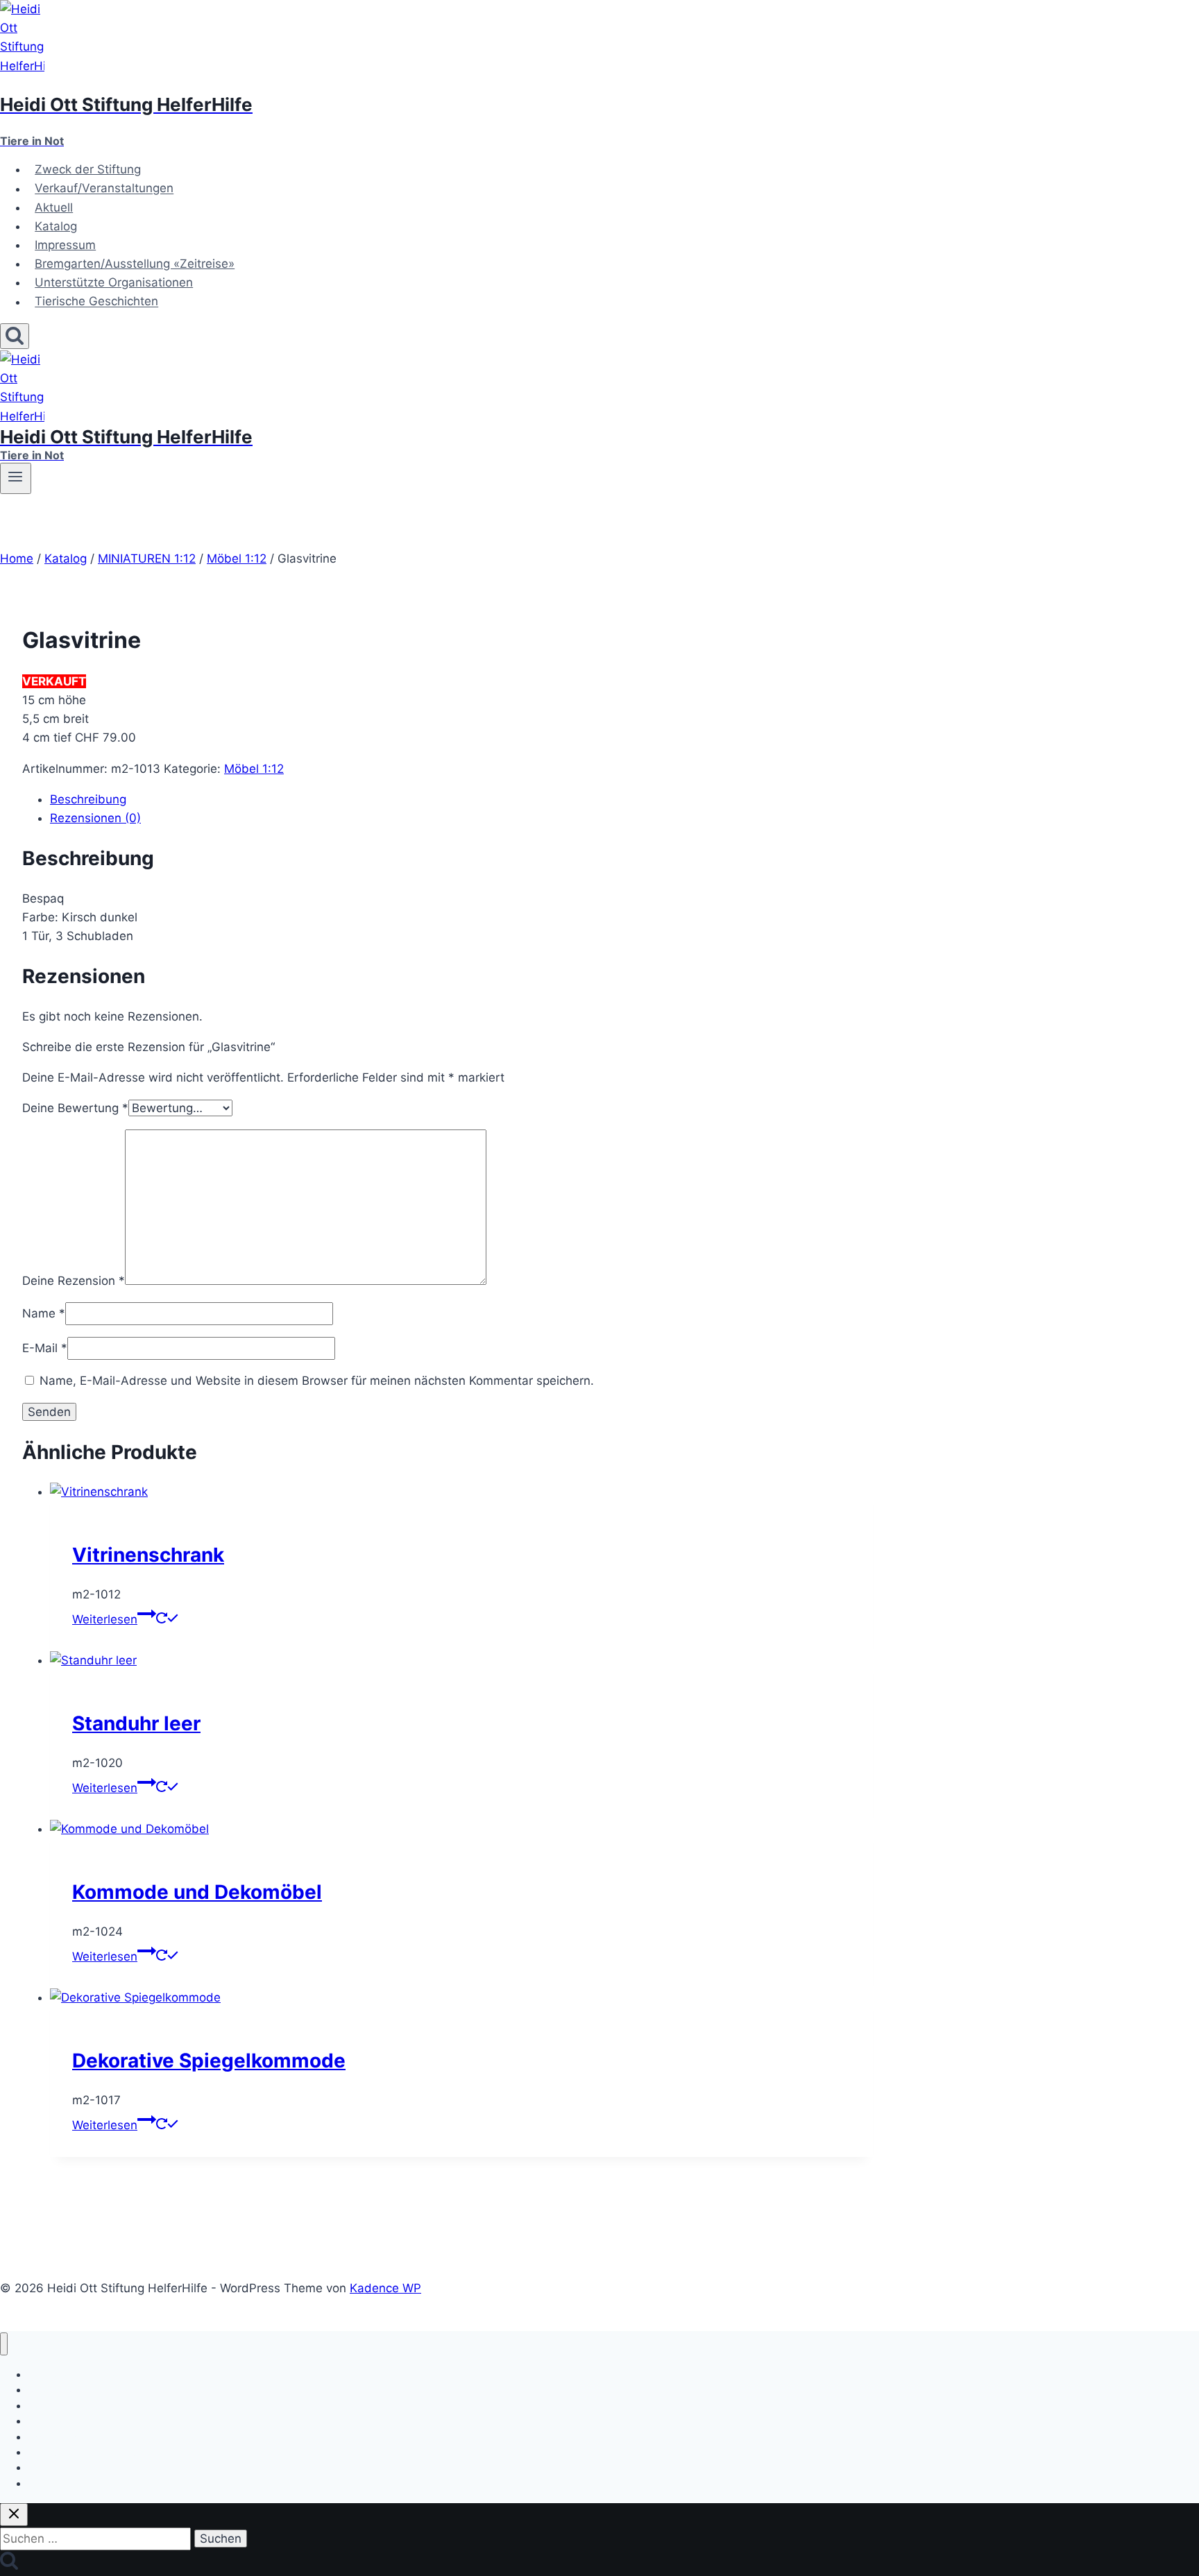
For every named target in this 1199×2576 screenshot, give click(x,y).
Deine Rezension (74, 1281)
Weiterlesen (105, 1619)
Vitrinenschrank (148, 1555)
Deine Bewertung (75, 1108)
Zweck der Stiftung (88, 169)
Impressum (65, 245)
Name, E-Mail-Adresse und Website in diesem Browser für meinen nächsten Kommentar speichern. (317, 1381)
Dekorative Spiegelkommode (209, 2061)
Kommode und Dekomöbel (197, 1892)
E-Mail (45, 1348)
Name (44, 1313)
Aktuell (54, 207)
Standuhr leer (136, 1723)
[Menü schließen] (4, 2344)
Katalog (56, 226)
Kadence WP (385, 2288)
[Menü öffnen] (16, 478)
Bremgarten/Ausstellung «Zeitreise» (135, 264)
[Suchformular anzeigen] (15, 336)
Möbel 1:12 (254, 769)
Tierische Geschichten (96, 302)
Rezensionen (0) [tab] (95, 818)
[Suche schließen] (14, 2515)
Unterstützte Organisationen (114, 282)
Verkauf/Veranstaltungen (104, 189)
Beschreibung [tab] (88, 799)
